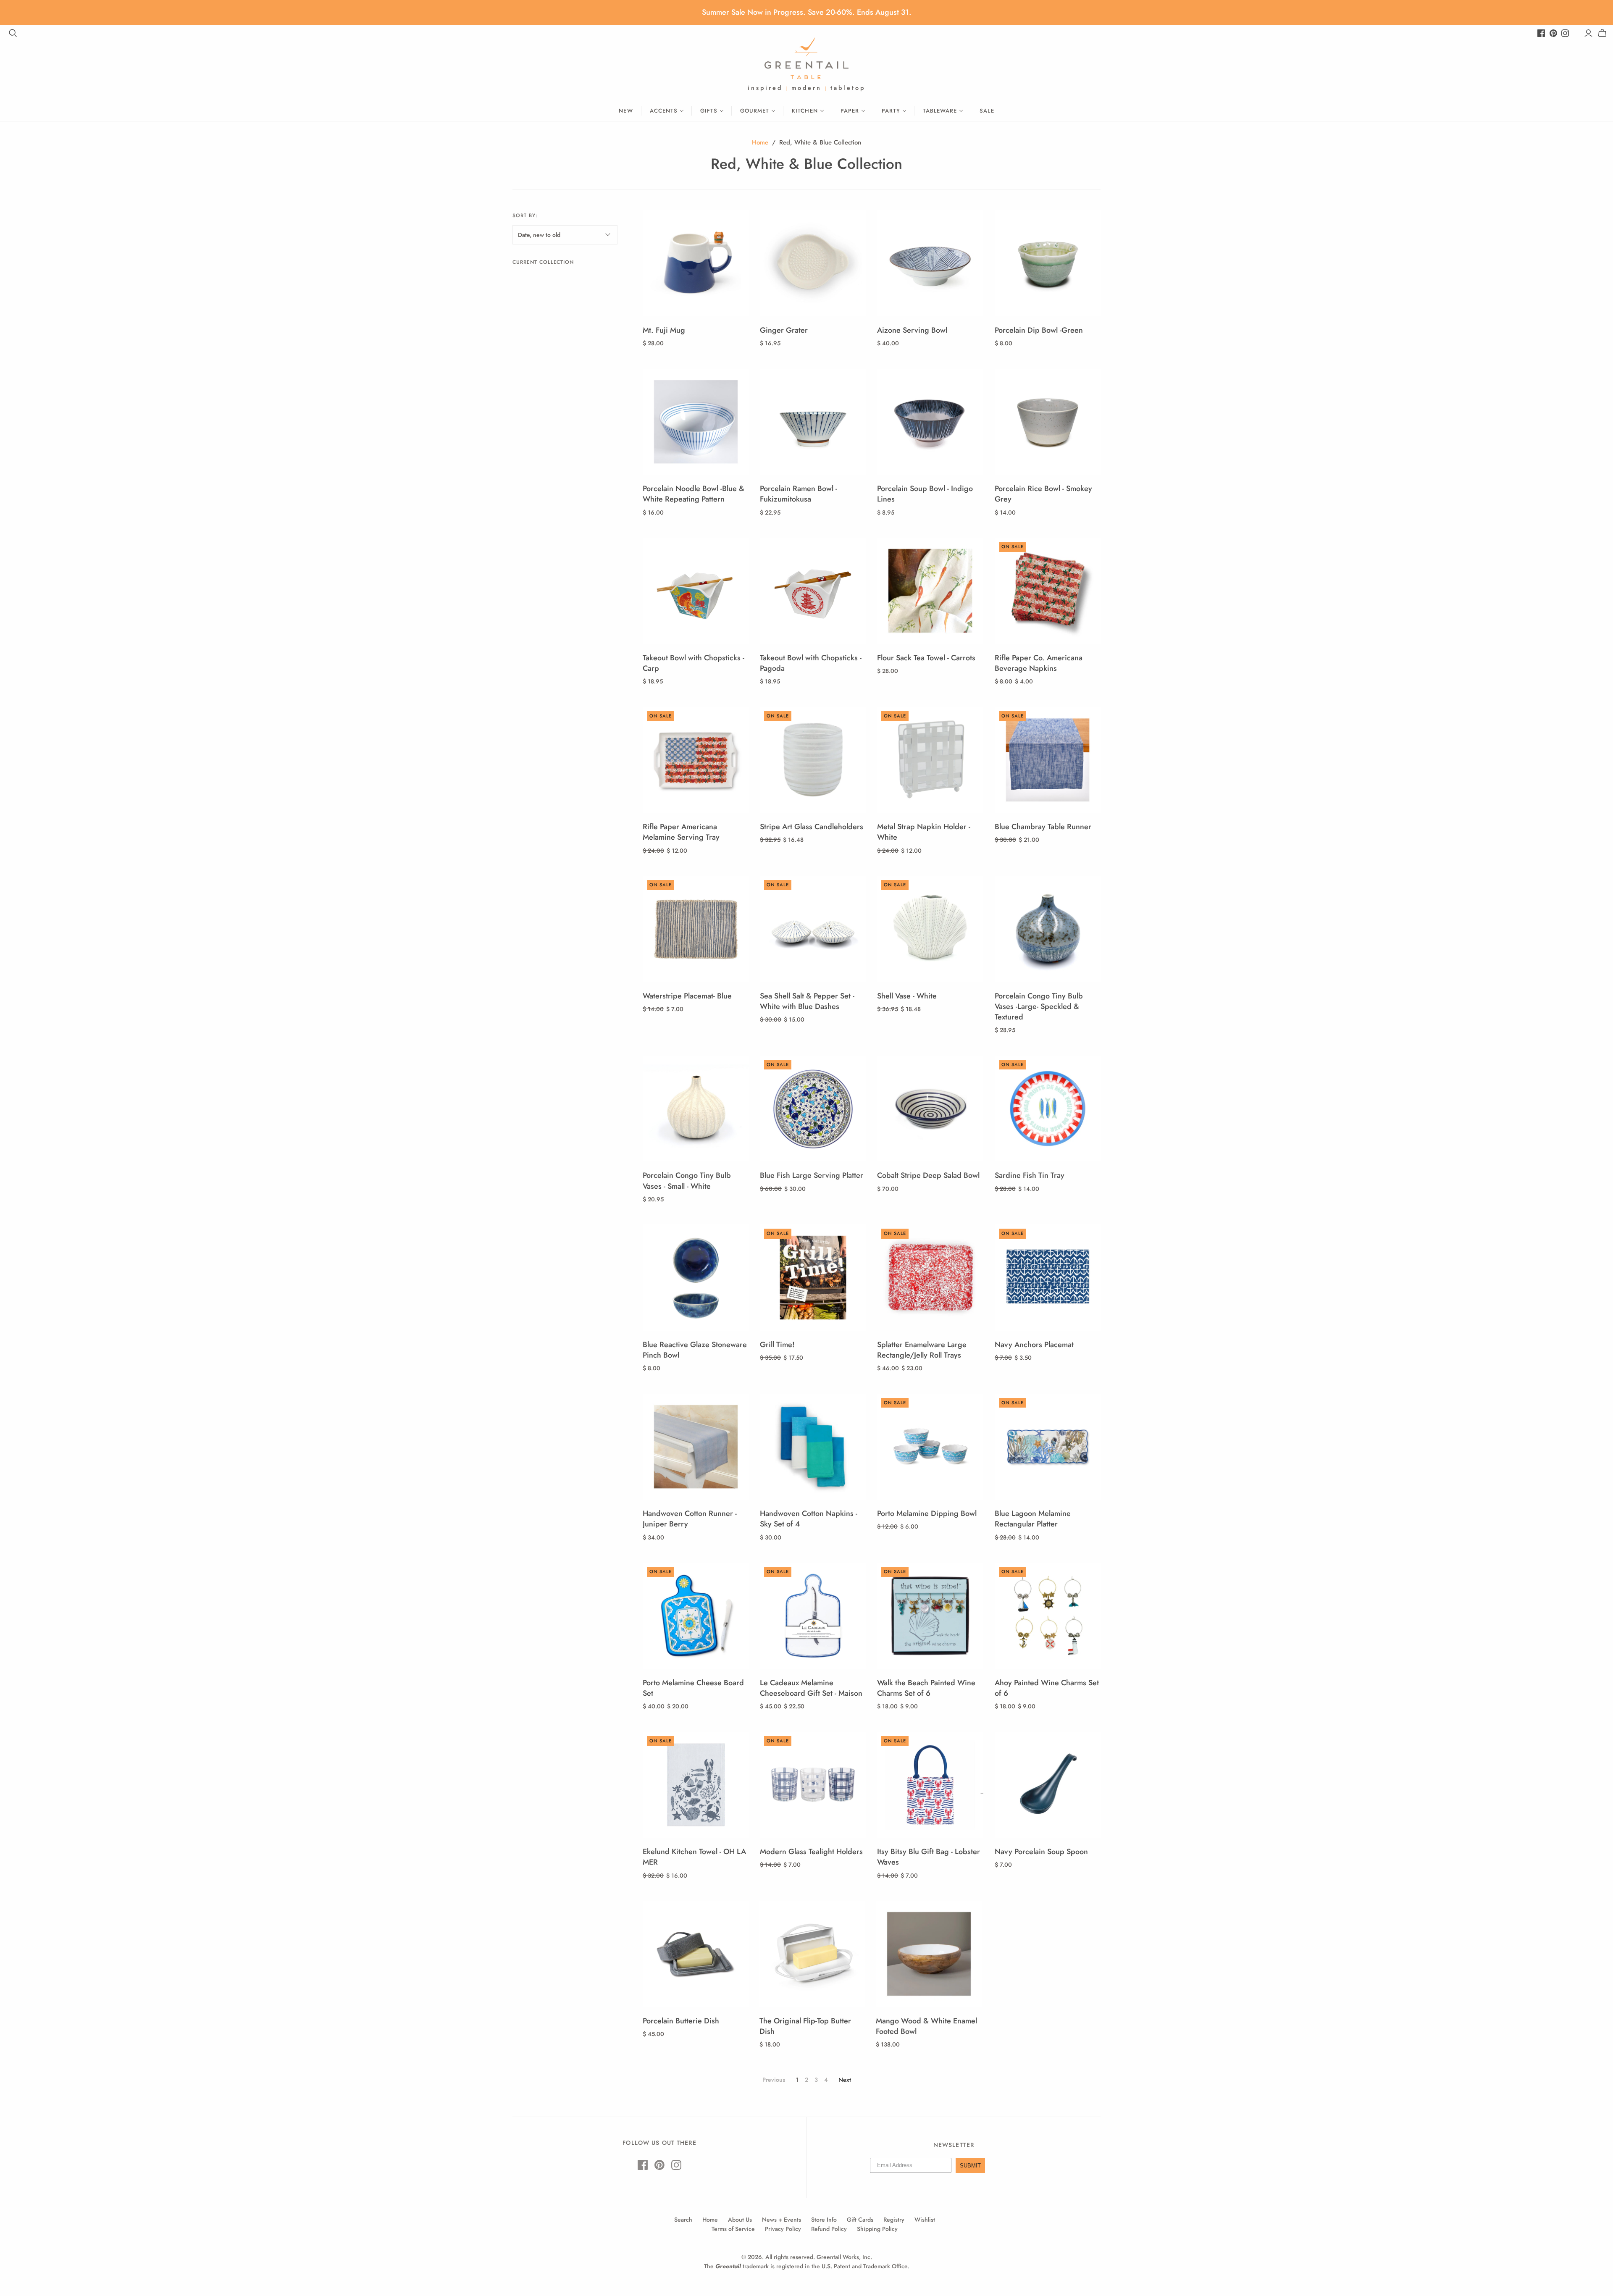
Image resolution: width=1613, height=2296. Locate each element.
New (626, 111)
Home (760, 142)
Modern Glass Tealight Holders (811, 1852)
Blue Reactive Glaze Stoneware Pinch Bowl (695, 1350)
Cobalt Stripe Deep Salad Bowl (928, 1175)
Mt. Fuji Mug (664, 330)
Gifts (709, 111)
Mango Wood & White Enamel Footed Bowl (926, 2026)
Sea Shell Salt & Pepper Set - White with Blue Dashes (807, 1001)
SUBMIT (970, 2166)
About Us (740, 2220)
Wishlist (925, 2220)
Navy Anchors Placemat (1034, 1345)
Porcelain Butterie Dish (681, 2021)
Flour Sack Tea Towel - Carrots (926, 658)
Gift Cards (860, 2220)
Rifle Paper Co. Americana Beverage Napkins (1039, 663)
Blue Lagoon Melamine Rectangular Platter (1033, 1519)
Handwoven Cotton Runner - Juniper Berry (690, 1519)
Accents (664, 111)
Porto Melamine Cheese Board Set (693, 1688)
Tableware (940, 111)
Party (891, 111)
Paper (850, 111)
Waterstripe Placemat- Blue (687, 996)
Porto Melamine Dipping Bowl (927, 1513)
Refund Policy (829, 2229)
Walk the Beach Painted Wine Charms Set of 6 (926, 1688)
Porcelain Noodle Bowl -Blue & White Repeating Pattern (694, 494)
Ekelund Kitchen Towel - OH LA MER (694, 1857)
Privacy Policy (783, 2229)
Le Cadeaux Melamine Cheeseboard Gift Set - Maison (811, 1688)
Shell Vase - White (907, 996)
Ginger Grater (784, 330)
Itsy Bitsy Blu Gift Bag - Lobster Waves (929, 1857)
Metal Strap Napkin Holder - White (924, 832)
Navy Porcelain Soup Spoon (1041, 1852)
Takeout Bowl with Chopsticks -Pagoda (811, 663)
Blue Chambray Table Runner (1043, 827)
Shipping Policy (877, 2229)
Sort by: (525, 215)
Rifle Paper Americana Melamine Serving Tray (681, 832)
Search (683, 2220)
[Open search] (13, 33)
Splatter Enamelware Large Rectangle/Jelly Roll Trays (922, 1350)
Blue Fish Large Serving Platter (812, 1175)
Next (845, 2080)
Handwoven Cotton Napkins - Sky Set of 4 (809, 1519)
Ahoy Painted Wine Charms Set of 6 (1047, 1688)
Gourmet (755, 111)
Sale (987, 111)
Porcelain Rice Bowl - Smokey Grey (1043, 494)
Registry (894, 2220)
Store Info (824, 2220)
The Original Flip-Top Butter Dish (805, 2026)
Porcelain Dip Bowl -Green (1039, 330)
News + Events (782, 2220)
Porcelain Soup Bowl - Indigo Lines (925, 494)
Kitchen (805, 111)
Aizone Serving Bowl (912, 330)
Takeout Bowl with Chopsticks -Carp (694, 663)
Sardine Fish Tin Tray (1030, 1175)
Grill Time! (777, 1345)
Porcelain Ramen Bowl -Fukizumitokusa (799, 494)
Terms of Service (733, 2229)
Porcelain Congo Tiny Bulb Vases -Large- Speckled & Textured (1039, 1006)
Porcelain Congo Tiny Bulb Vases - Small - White (687, 1181)
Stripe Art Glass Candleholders (812, 827)
